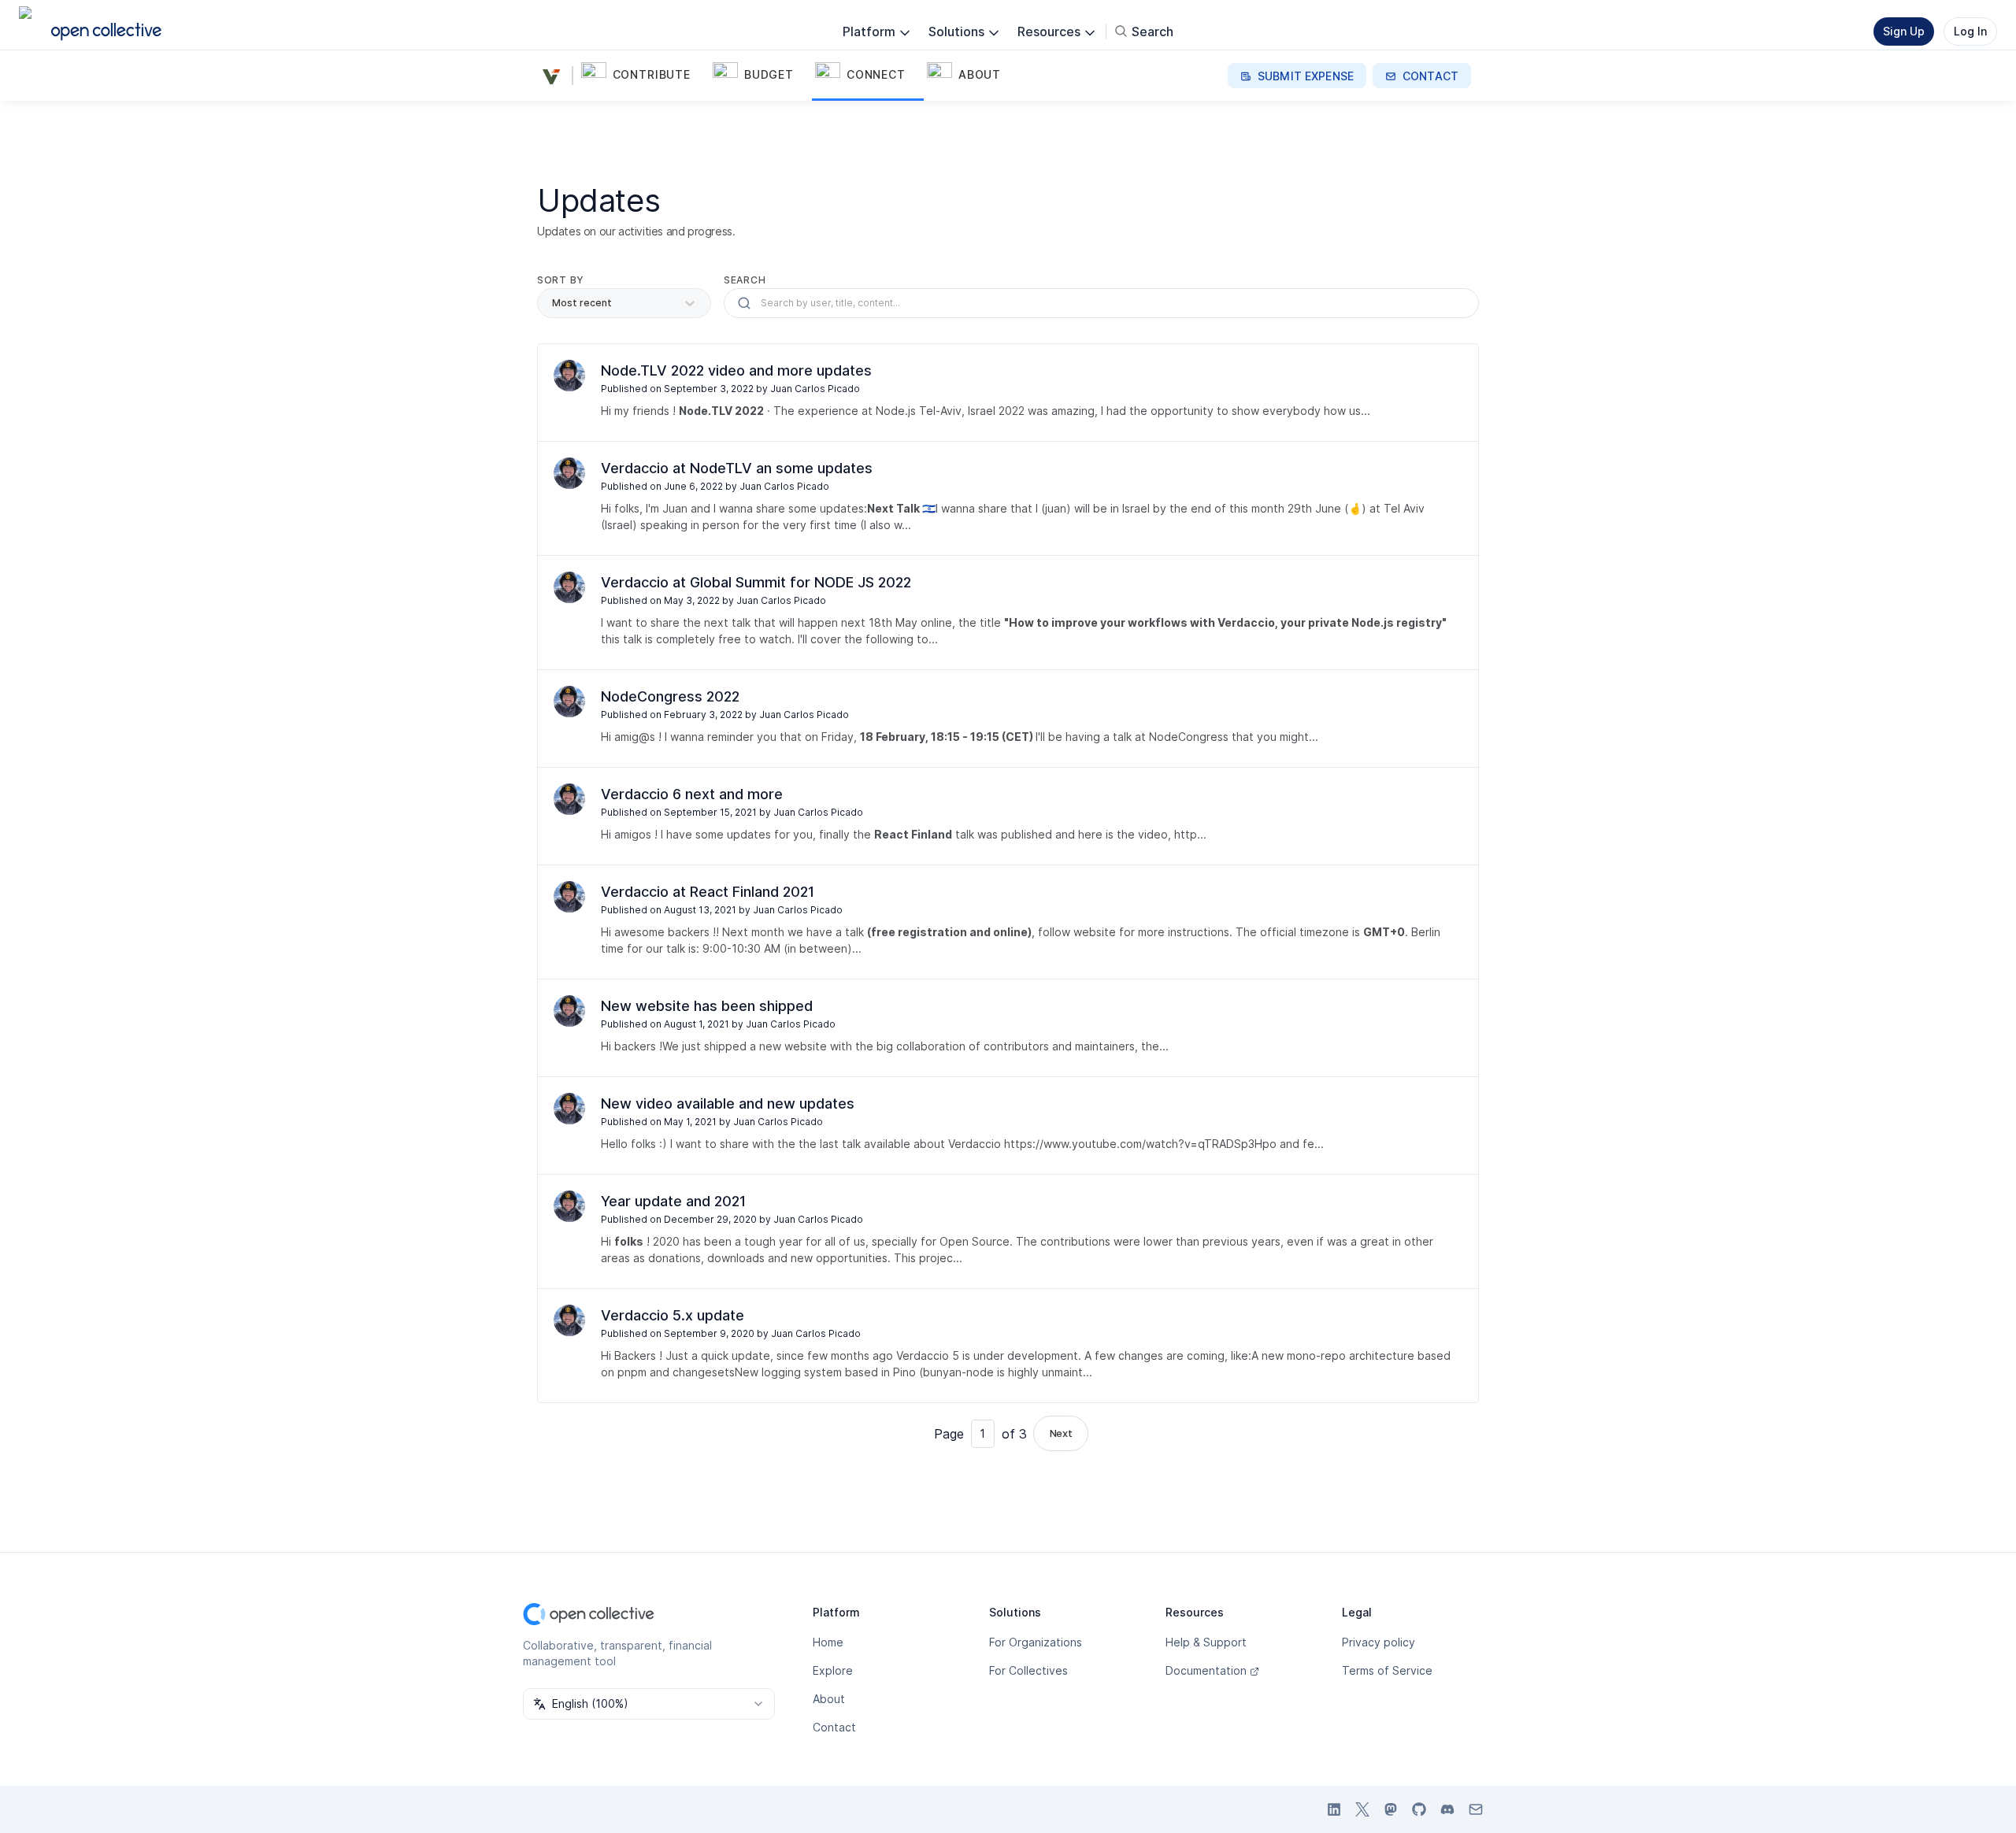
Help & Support (1206, 1642)
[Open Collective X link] (1362, 1809)
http (1186, 834)
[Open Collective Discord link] (1447, 1809)
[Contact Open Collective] (1476, 1809)
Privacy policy (1379, 1642)
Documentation (1206, 1670)
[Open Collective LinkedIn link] (1334, 1809)
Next (1061, 1433)
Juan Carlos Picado (815, 389)
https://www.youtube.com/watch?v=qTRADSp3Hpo (1140, 1144)
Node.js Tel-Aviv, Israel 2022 (950, 411)
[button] (644, 76)
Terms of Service (1387, 1670)
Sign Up (1904, 31)
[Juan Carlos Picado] (569, 376)
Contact (834, 1727)
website (806, 1046)
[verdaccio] (554, 76)
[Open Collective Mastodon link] (1391, 1809)
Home (828, 1642)
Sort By (561, 280)
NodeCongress (1189, 737)
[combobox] (649, 1704)
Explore (833, 1670)
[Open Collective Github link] (1419, 1809)
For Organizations (1036, 1642)
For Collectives (1028, 1670)
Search (745, 280)
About (829, 1699)
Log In (1970, 31)
